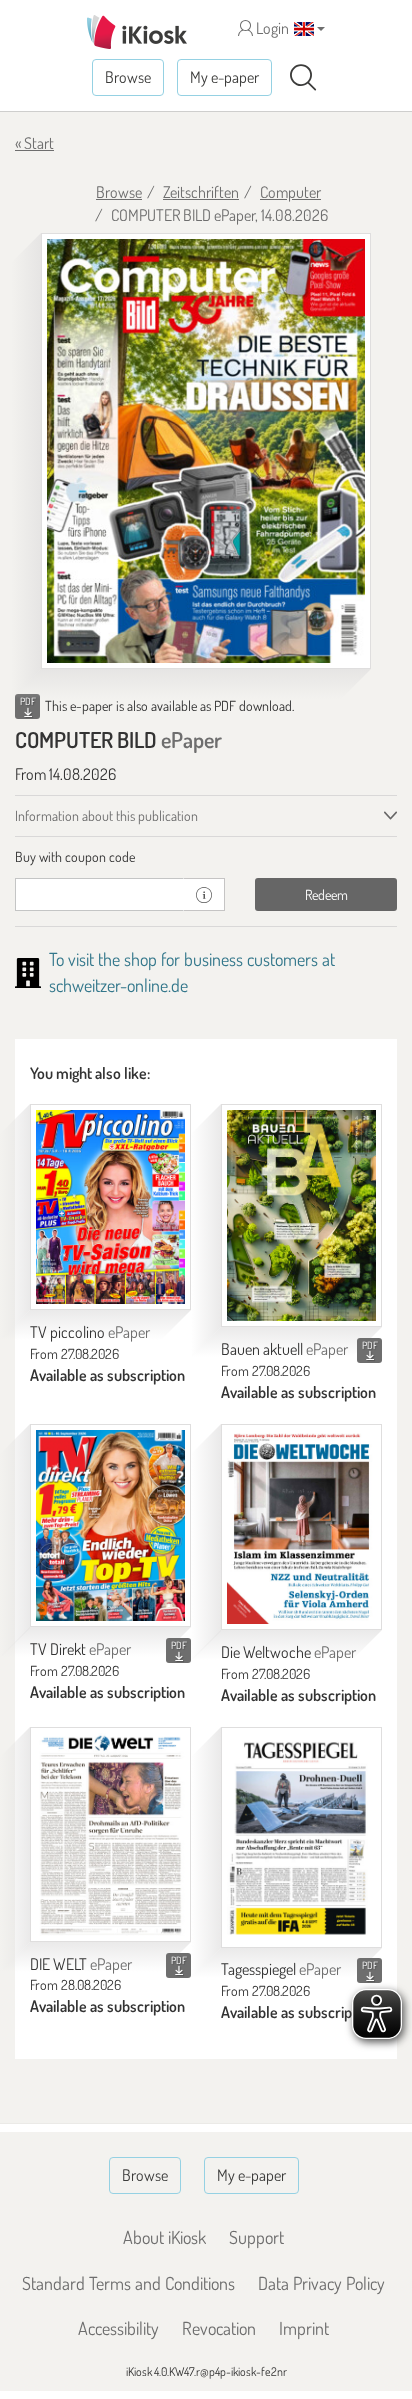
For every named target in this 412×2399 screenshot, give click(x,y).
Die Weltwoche (288, 1652)
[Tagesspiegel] (301, 1837)
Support (256, 2237)
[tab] (206, 857)
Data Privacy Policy (321, 2283)
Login (271, 28)
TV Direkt (80, 1649)
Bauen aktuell (284, 1349)
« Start (34, 143)
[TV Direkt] (110, 1526)
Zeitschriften (201, 192)
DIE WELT (81, 1964)
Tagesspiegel (281, 1969)
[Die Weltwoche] (301, 1527)
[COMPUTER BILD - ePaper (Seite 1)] (206, 451)
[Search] (303, 78)
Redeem (326, 894)
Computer (290, 192)
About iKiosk (164, 2237)
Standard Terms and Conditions (128, 2283)
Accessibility (118, 2328)
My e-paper (224, 77)
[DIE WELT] (110, 1834)
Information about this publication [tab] (106, 815)
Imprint (304, 2328)
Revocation (219, 2328)
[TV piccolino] (110, 1207)
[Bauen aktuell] (301, 1215)
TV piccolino (90, 1332)
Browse (128, 77)
